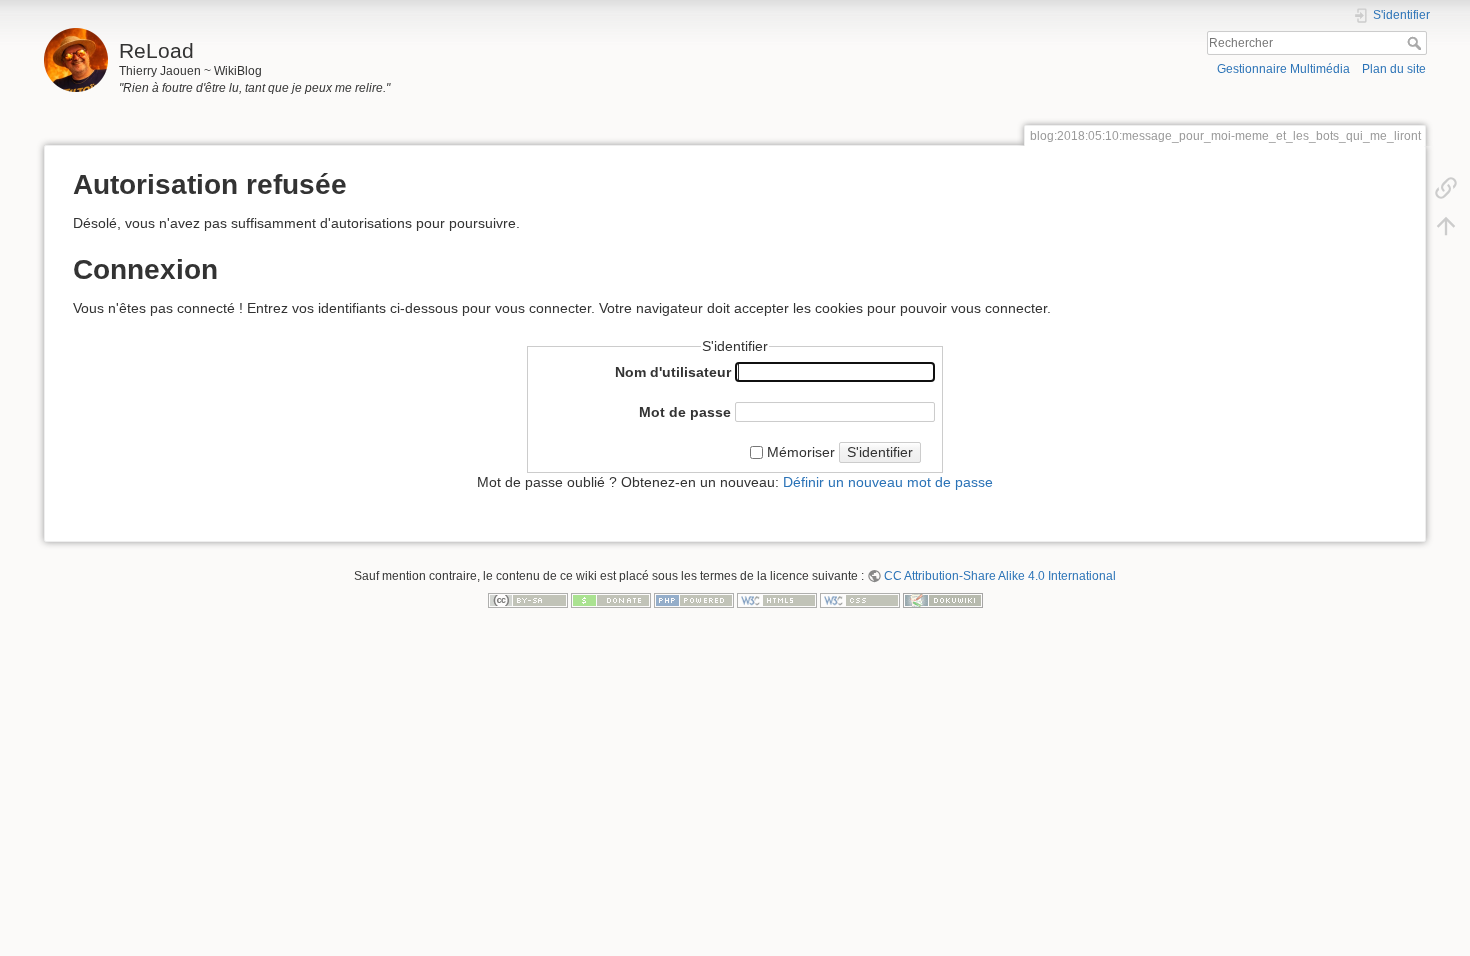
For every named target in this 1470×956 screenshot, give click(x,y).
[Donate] (611, 599)
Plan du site (1394, 69)
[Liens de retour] (1446, 187)
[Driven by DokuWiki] (943, 599)
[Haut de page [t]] (1446, 225)
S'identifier (880, 452)
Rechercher (1416, 43)
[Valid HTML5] (777, 599)
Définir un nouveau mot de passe (888, 482)
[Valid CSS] (860, 599)
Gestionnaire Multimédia (1283, 69)
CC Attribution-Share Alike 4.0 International (1000, 576)
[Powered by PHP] (694, 599)
